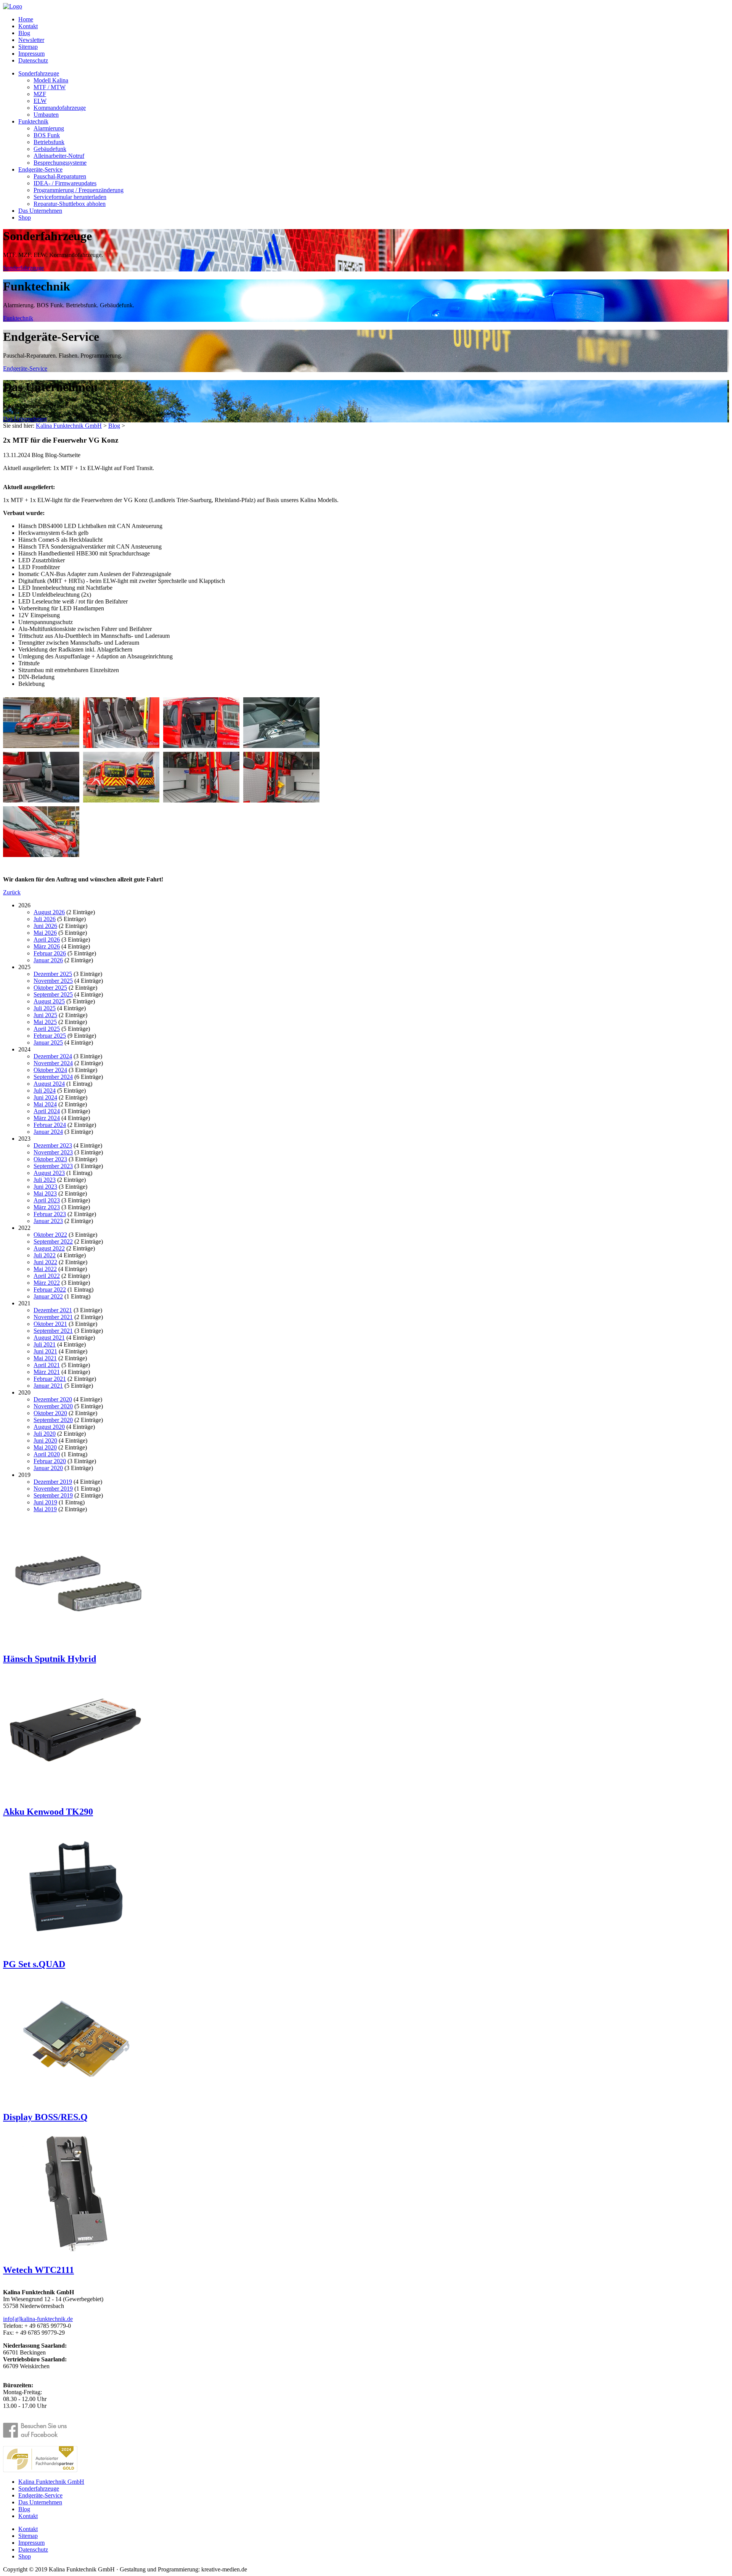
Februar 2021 (50, 1379)
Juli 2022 (45, 1255)
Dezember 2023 (53, 1145)
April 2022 (47, 1276)
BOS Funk (47, 135)
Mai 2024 (45, 1104)
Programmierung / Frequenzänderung (79, 190)
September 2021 (53, 1331)
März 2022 (47, 1283)
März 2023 (47, 1207)
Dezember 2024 (53, 1056)
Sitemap (28, 47)
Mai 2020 (45, 1447)
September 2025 (53, 994)
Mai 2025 (45, 1022)
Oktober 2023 (50, 1159)
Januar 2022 (48, 1296)
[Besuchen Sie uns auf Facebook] (40, 2431)
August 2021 (49, 1338)
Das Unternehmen (40, 211)
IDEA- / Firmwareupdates (65, 183)
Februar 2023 (50, 1214)
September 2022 (53, 1241)
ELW (40, 101)
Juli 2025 (45, 1008)
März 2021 (47, 1372)
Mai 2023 (45, 1193)
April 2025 (47, 1029)
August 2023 (49, 1173)
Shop (25, 217)
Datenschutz (33, 60)
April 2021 (47, 1365)
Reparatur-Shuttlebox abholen (70, 204)
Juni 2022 (45, 1262)
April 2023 (47, 1200)
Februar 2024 (50, 1125)
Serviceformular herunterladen (70, 197)
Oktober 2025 (50, 988)
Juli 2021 (45, 1344)
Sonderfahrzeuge (39, 73)
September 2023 (53, 1166)
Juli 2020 (45, 1434)
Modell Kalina (51, 80)
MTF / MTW (50, 87)
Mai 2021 (45, 1358)
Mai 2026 (45, 933)
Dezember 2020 (53, 1399)
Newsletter (31, 40)
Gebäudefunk (50, 149)
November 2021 (53, 1317)
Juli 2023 (45, 1180)
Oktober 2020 (50, 1413)
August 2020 (49, 1427)
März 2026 (47, 946)
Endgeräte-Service (40, 169)
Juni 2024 (45, 1097)
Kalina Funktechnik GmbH (69, 426)
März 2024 (47, 1118)
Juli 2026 (45, 919)
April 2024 (47, 1111)
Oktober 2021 (50, 1324)
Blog (24, 33)
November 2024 (53, 1063)
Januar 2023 (48, 1221)
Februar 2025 (50, 1036)
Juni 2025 (45, 1015)
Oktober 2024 (50, 1070)
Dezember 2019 (53, 1482)
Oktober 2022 (50, 1235)
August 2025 (49, 1001)
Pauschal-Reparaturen (60, 176)
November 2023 (53, 1152)
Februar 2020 (50, 1461)
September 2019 (53, 1495)
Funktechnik (33, 121)
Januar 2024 (48, 1132)
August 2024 (49, 1084)
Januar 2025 (48, 1042)
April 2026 (47, 940)
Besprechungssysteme (60, 163)
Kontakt (28, 26)
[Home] (13, 6)
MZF (40, 94)
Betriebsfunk (49, 142)
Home (26, 19)
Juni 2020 (45, 1440)
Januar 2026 (48, 960)
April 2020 (47, 1454)
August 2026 (49, 912)
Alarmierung (49, 128)
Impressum (31, 54)
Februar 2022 (50, 1290)
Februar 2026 (50, 953)
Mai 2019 (45, 1509)
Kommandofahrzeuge (60, 108)
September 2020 (53, 1420)
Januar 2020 (48, 1468)
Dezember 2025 (53, 974)
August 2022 (49, 1248)
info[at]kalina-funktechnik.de (38, 2319)
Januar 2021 (48, 1386)
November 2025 (53, 981)
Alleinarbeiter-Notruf (59, 156)
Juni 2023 (45, 1187)
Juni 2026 (45, 926)
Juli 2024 (45, 1091)
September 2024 (53, 1077)
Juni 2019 (45, 1502)
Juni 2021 (45, 1351)
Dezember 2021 (53, 1310)
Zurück (12, 892)
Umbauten (46, 115)
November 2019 (53, 1489)
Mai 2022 (45, 1269)
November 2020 (53, 1406)
